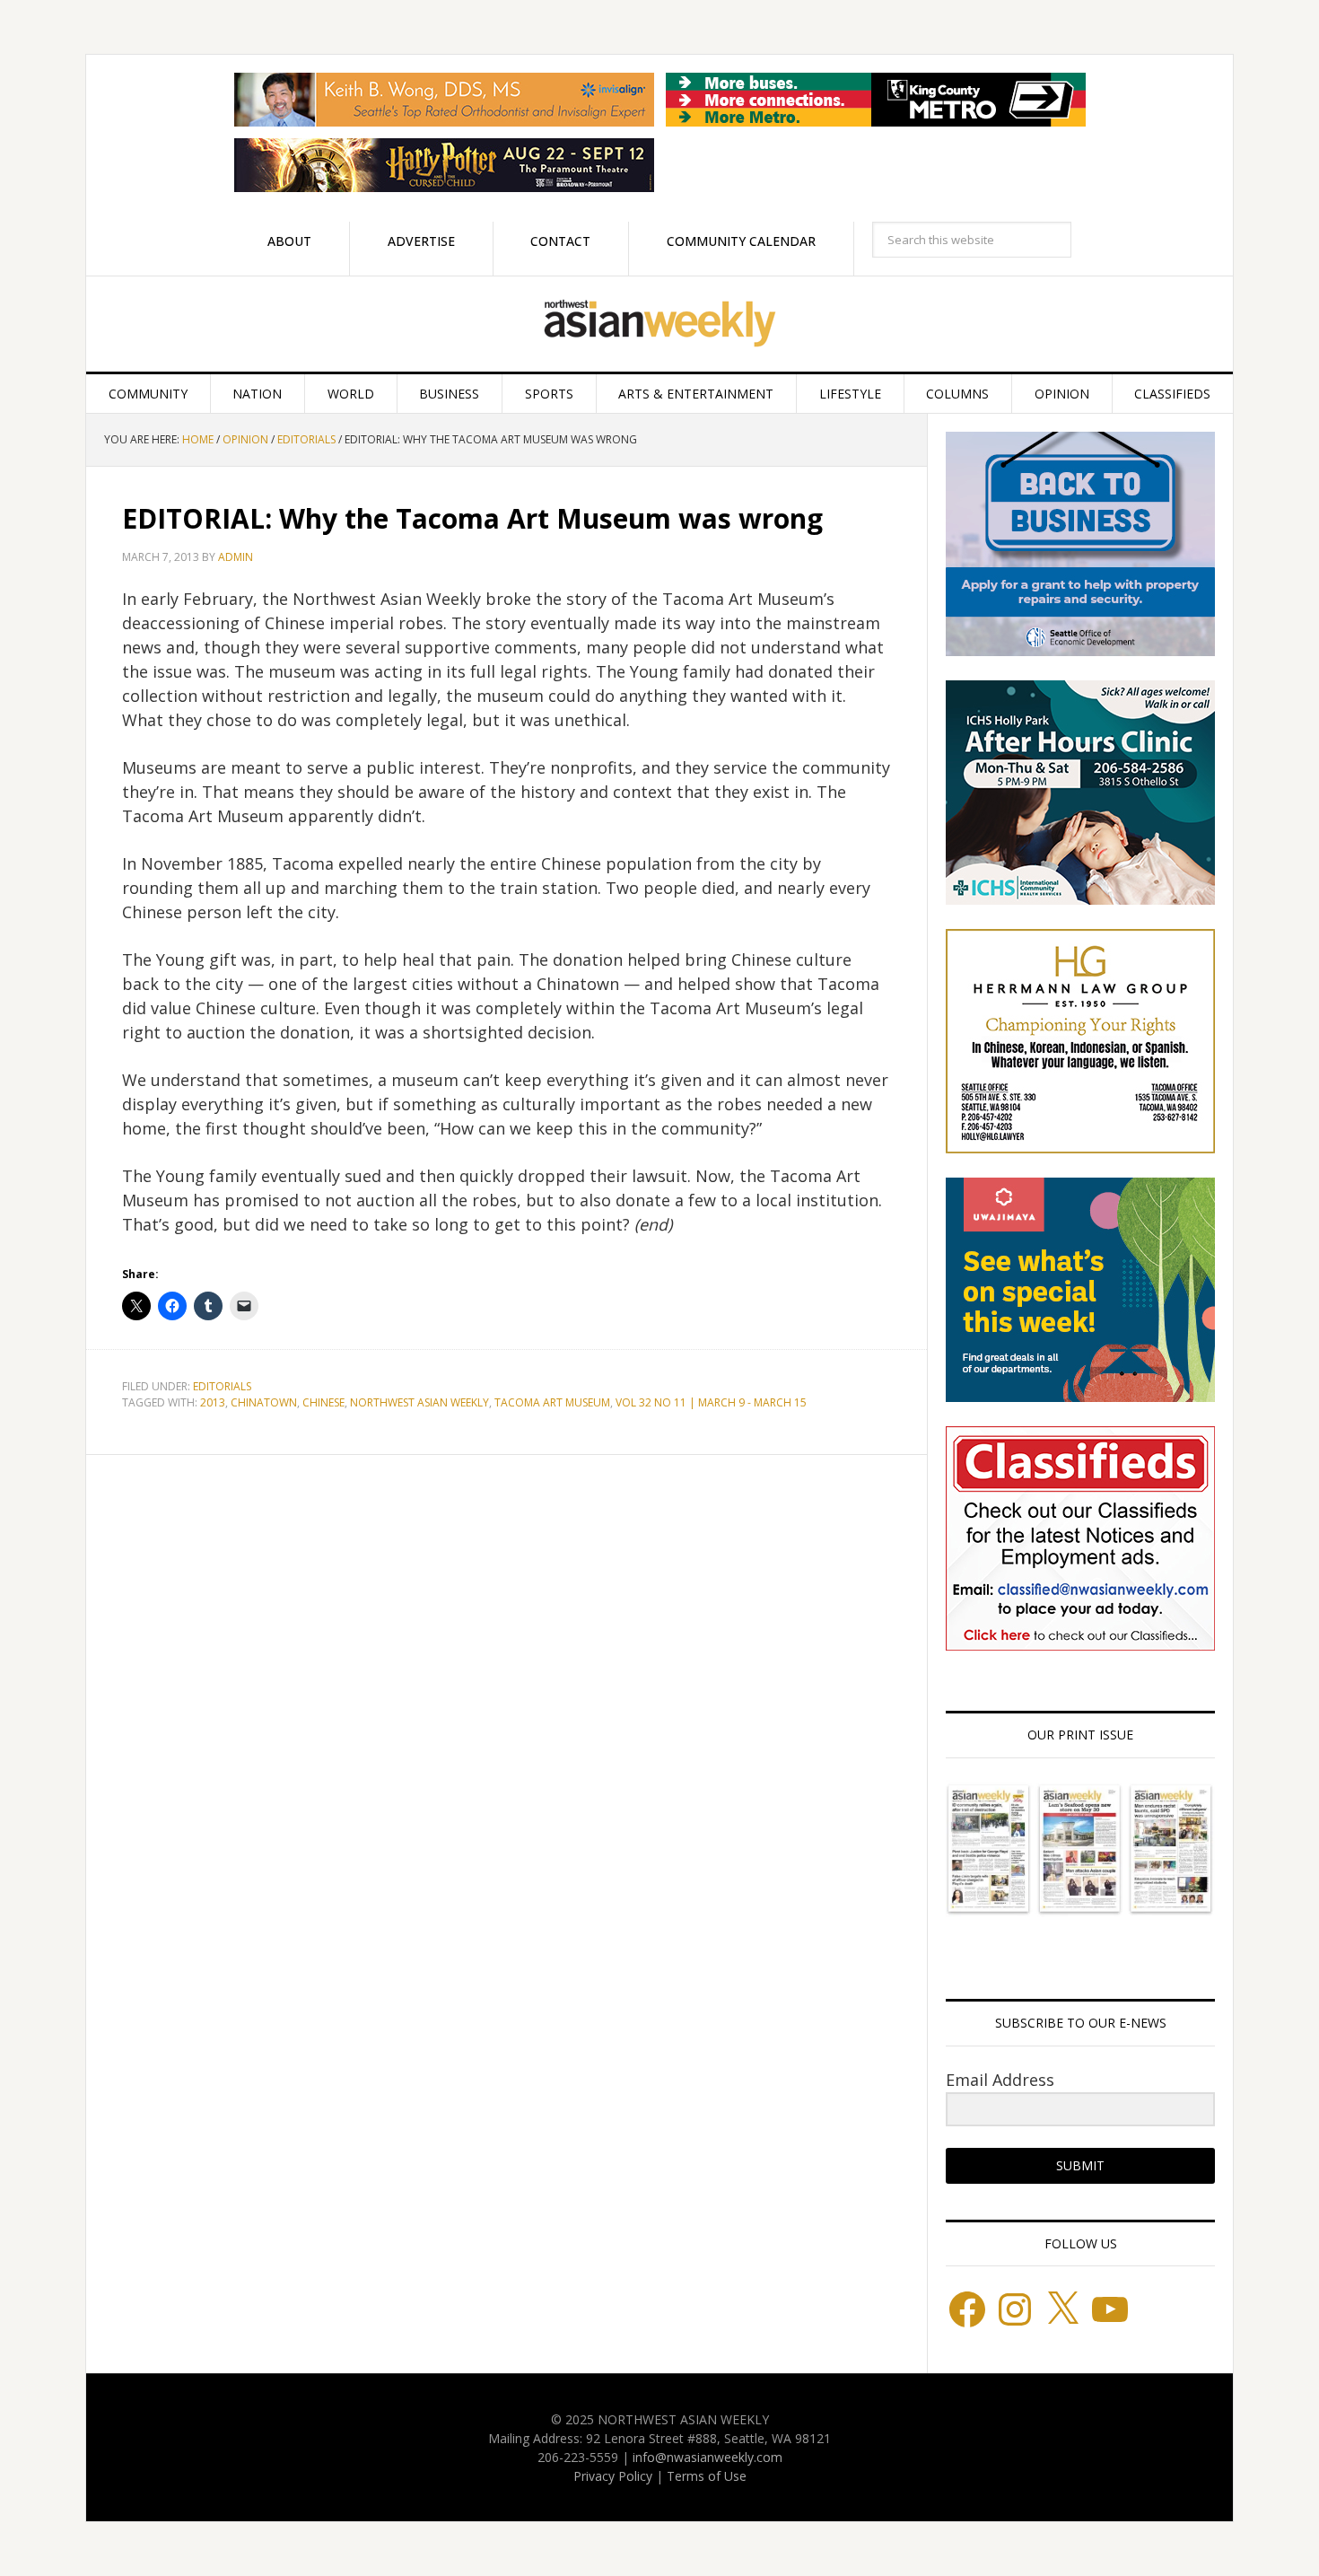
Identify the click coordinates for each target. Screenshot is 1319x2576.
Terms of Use (707, 2476)
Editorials (222, 1386)
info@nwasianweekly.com (708, 2457)
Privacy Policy (613, 2476)
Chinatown (264, 1402)
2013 (213, 1402)
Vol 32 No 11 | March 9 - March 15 (711, 1402)
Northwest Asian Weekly (659, 324)
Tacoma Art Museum (552, 1402)
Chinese (323, 1402)
